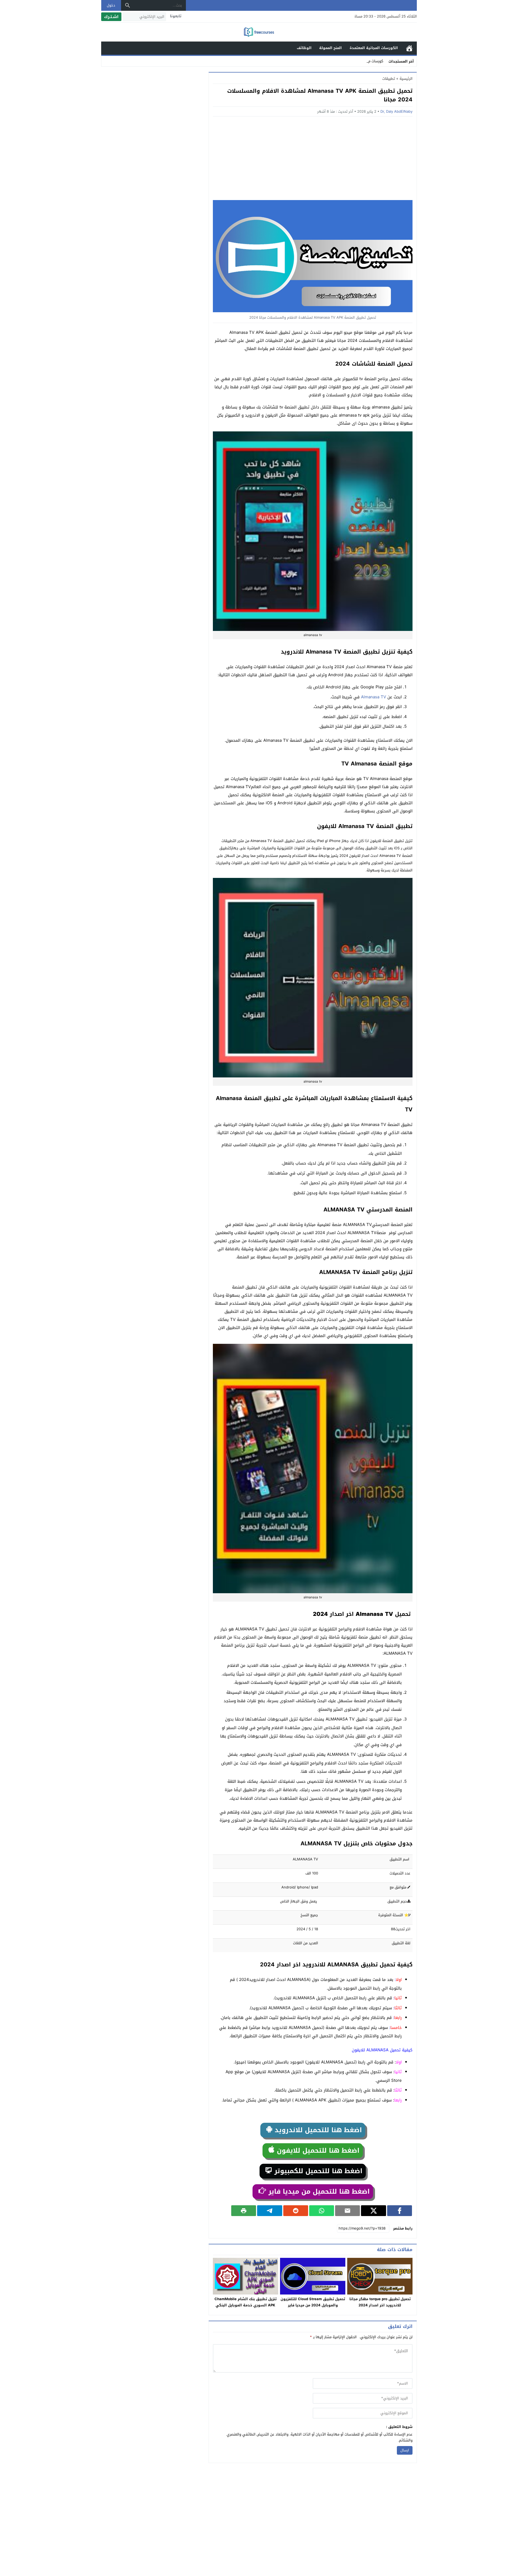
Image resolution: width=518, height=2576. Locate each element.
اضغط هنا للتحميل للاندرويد (317, 2130)
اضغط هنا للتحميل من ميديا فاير (318, 2192)
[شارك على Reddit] (296, 2211)
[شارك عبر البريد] (347, 2211)
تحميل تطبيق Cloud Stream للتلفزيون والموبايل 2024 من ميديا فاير (313, 2302)
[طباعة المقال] (244, 2211)
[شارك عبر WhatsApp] (322, 2211)
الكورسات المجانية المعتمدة (374, 48)
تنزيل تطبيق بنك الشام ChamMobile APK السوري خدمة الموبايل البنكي (246, 2302)
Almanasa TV (374, 697)
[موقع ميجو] (259, 32)
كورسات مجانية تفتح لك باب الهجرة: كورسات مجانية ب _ (341, 61)
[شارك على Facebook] (400, 2211)
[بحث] (128, 5)
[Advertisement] (313, 160)
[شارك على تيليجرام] (270, 2211)
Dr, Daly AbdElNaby (396, 111)
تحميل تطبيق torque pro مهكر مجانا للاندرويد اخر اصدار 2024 (380, 2302)
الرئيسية (409, 48)
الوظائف (304, 48)
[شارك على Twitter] (373, 2211)
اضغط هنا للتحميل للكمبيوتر (317, 2171)
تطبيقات (389, 79)
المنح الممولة (330, 48)
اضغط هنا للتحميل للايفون (317, 2151)
